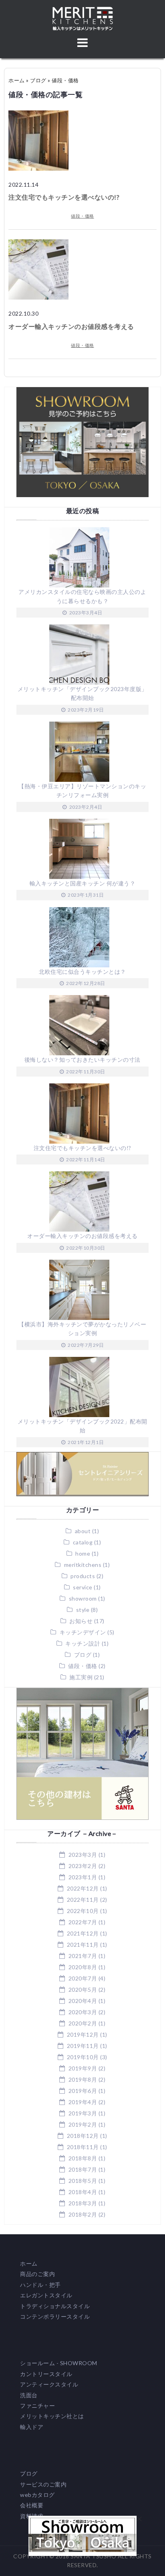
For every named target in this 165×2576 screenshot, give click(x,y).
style (83, 1610)
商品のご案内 (37, 2274)
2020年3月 (83, 2012)
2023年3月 (83, 1855)
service (83, 1587)
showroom (83, 1598)
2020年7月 (83, 1978)
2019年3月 (83, 2113)
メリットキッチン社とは (52, 2416)
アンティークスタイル (49, 2384)
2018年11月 (83, 2147)
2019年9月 (83, 2068)
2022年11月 (83, 1900)
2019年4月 (83, 2102)
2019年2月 (83, 2124)
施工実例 (81, 1677)
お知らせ (81, 1621)
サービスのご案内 (43, 2484)
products (83, 1576)
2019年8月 (83, 2079)
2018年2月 (83, 2214)
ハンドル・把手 (40, 2285)
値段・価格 (82, 216)
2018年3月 (83, 2203)
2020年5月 (83, 1990)
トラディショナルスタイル (55, 2306)
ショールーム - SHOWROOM (59, 2363)
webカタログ (37, 2495)
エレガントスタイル (46, 2295)
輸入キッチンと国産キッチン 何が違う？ (83, 883)
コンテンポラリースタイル (55, 2316)
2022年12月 (83, 1888)
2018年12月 (83, 2136)
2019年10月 (83, 2057)
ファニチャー (37, 2406)
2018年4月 (83, 2192)
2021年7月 (83, 1956)
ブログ (38, 80)
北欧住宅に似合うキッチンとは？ (82, 972)
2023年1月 (83, 1877)
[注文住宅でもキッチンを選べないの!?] (38, 115)
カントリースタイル (46, 2374)
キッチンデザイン (83, 1632)
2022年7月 (83, 1922)
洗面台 (29, 2395)
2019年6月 (83, 2091)
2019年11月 (83, 2046)
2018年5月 (83, 2181)
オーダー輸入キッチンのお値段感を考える (71, 326)
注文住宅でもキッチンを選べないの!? (64, 197)
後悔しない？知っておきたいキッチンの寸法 (82, 1060)
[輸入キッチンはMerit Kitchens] (83, 11)
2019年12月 (83, 2034)
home (83, 1553)
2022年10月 (83, 1911)
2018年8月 (83, 2158)
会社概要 (32, 2505)
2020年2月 (83, 2023)
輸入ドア (32, 2427)
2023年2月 (83, 1866)
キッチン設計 (83, 1643)
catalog (83, 1542)
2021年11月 (83, 1945)
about (83, 1531)
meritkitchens (83, 1565)
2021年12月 (83, 1933)
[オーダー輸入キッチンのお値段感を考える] (38, 244)
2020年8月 (83, 1967)
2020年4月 (83, 2001)
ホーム (17, 80)
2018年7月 (83, 2169)
